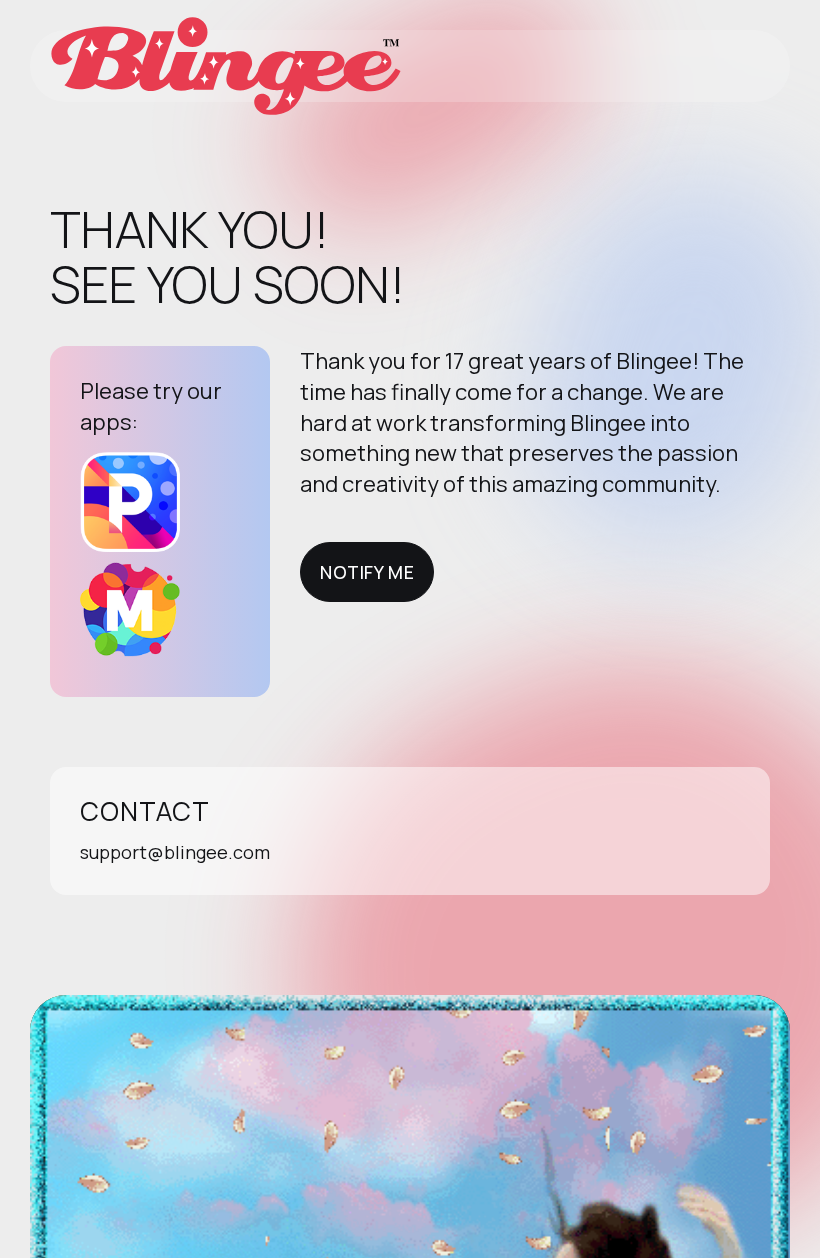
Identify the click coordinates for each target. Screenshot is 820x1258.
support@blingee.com (175, 852)
